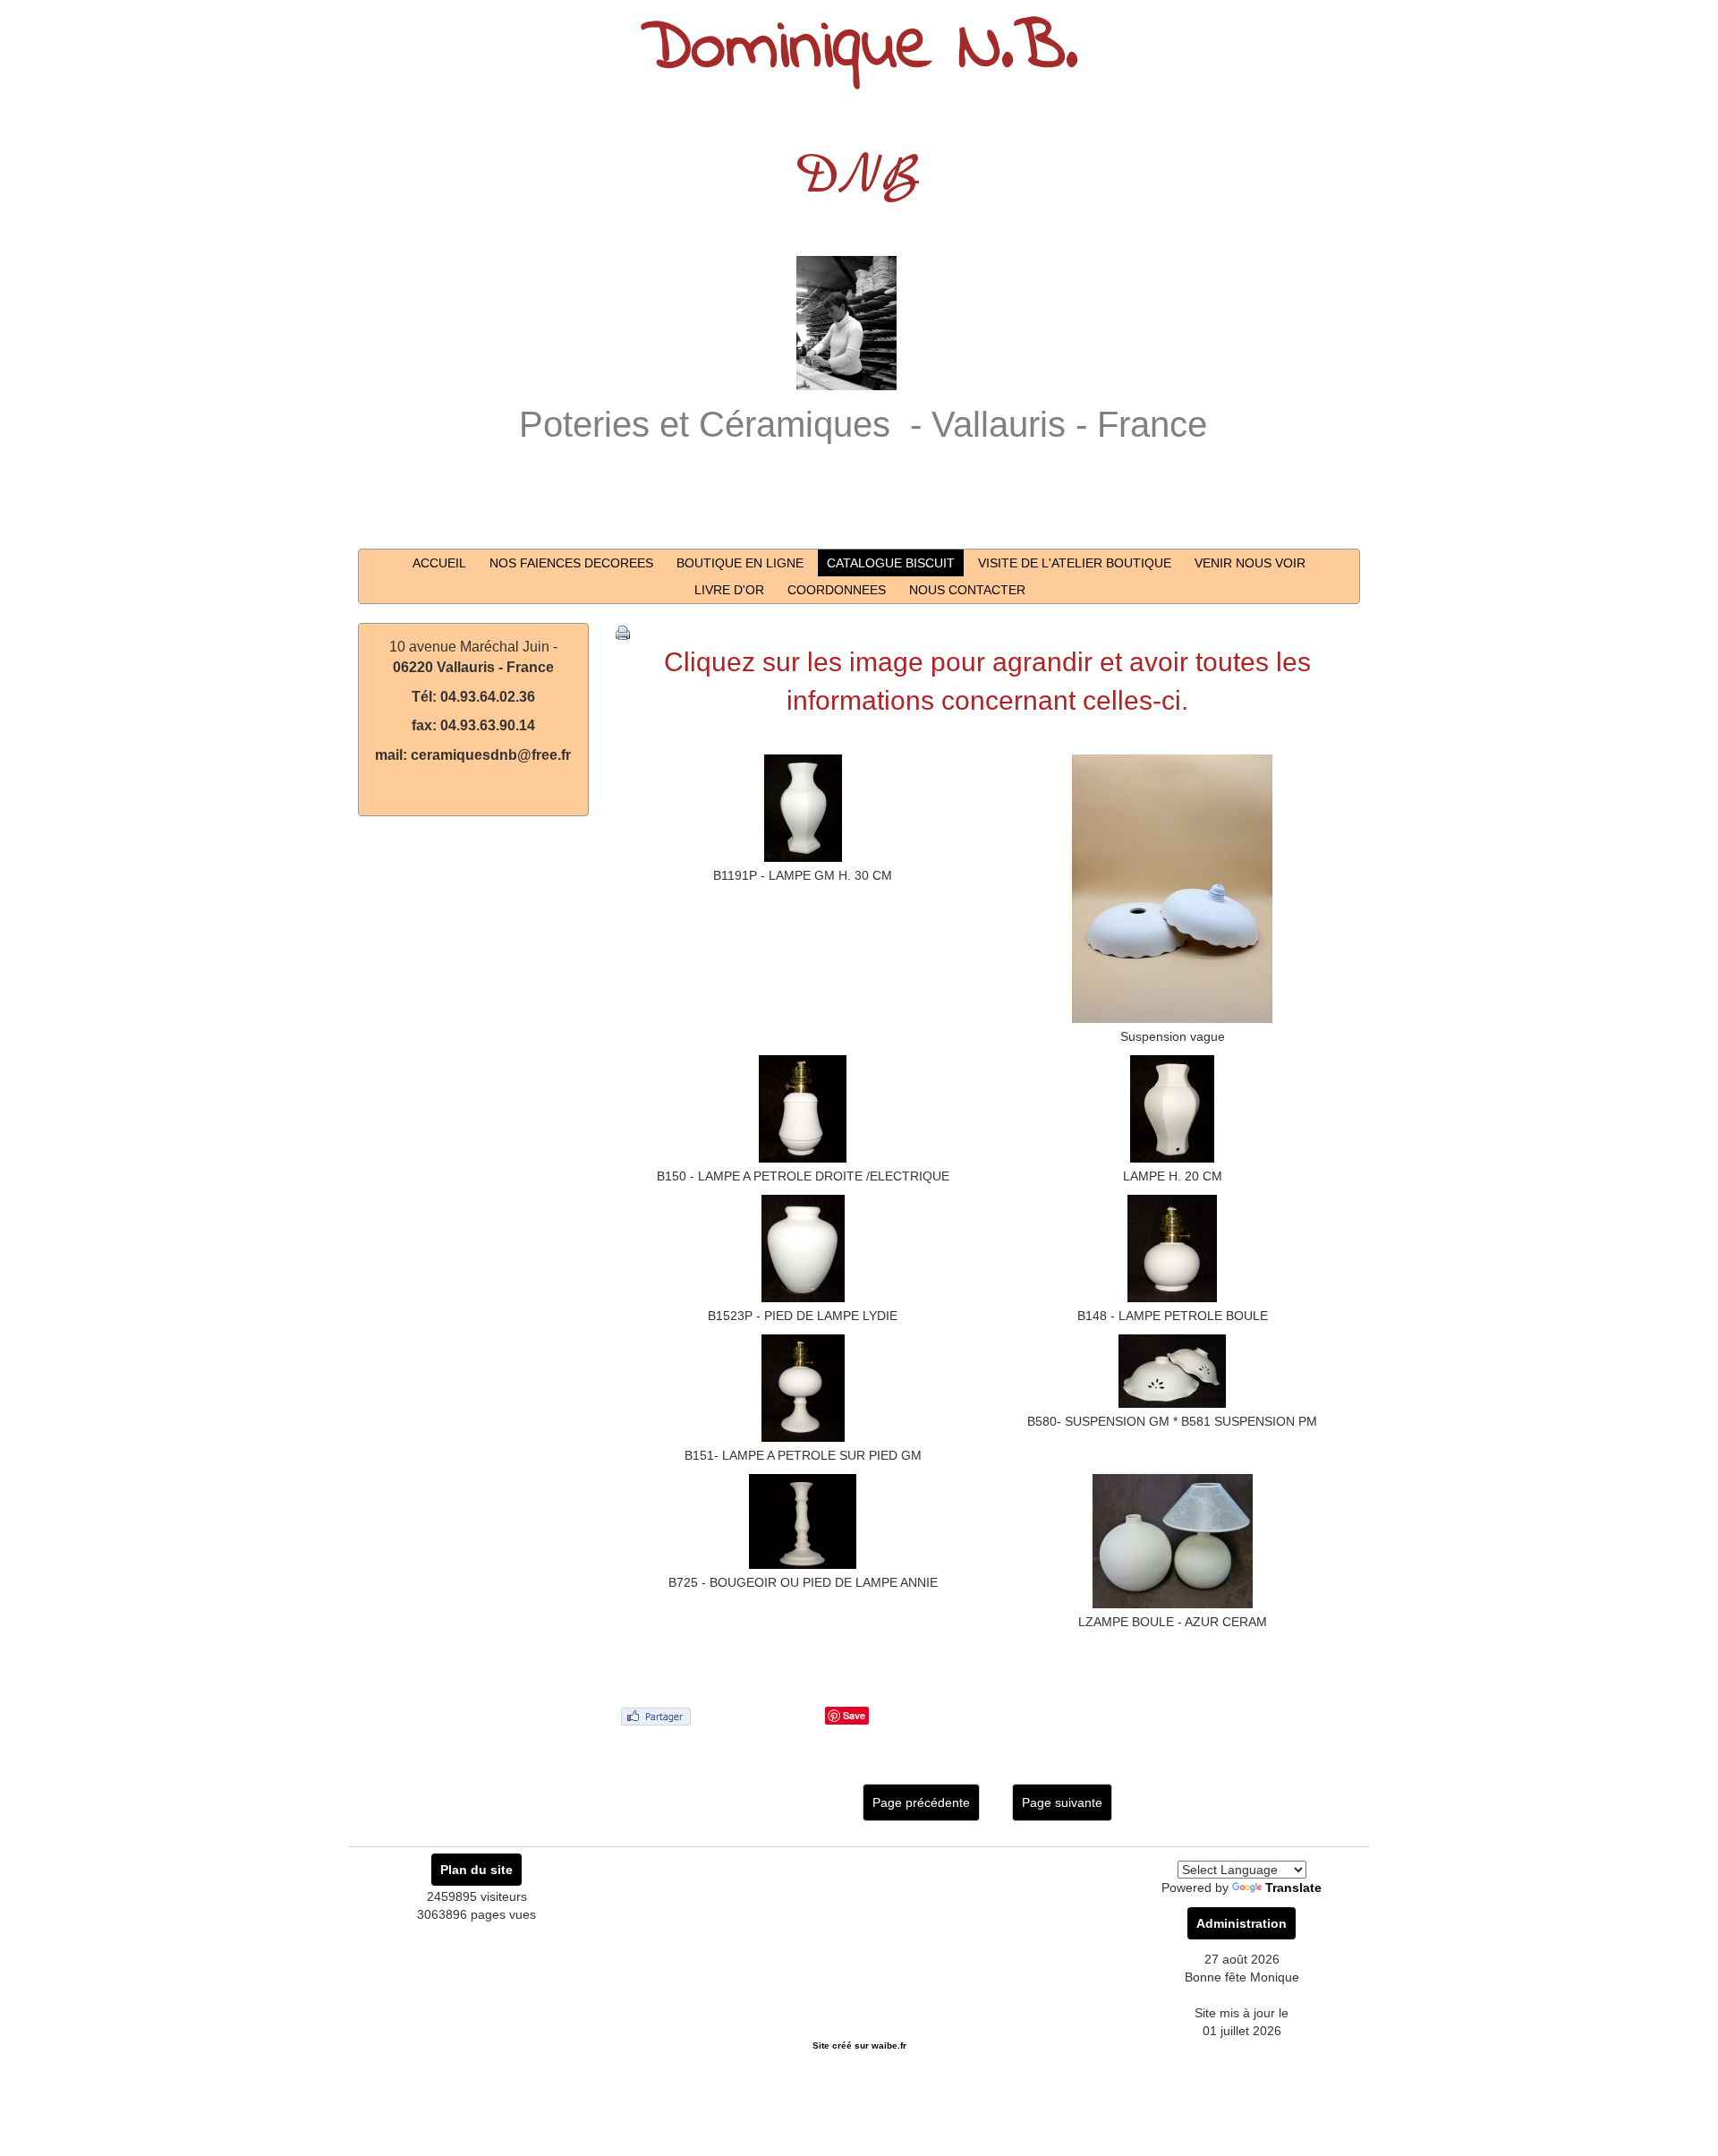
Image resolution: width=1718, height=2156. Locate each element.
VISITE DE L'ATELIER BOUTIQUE (1075, 563)
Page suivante (1062, 1802)
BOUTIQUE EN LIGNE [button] (740, 563)
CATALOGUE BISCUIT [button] (891, 563)
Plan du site (476, 1870)
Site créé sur (859, 2045)
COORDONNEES (837, 590)
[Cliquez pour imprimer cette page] (623, 632)
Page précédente (921, 1802)
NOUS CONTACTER (967, 590)
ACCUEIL (439, 563)
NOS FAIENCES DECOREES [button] (571, 563)
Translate (1293, 1888)
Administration (1242, 1923)
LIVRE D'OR (729, 590)
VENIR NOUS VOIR (1250, 563)
